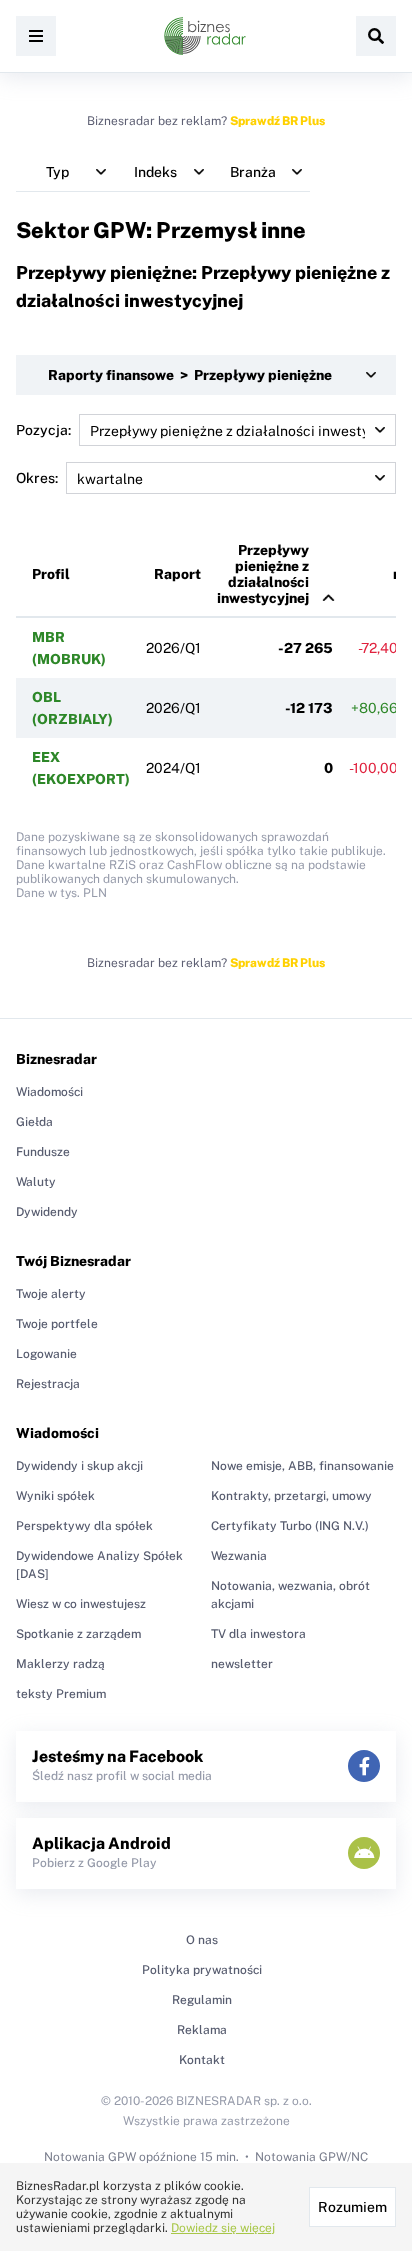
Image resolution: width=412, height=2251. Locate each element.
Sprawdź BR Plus (277, 121)
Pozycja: (43, 430)
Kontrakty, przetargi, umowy (291, 1496)
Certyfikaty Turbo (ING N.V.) (290, 1526)
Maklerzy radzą (60, 1664)
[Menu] (36, 36)
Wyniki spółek (55, 1496)
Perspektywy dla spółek (84, 1526)
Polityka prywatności (202, 1970)
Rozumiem (352, 2207)
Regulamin (202, 2000)
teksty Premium (61, 1694)
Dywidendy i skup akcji (79, 1466)
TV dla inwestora (258, 1634)
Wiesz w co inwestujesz (81, 1604)
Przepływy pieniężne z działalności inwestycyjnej (263, 574)
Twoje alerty (51, 1294)
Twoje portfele (57, 1324)
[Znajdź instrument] (376, 36)
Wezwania (239, 1556)
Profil (51, 574)
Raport (177, 574)
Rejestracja (48, 1384)
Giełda (34, 1122)
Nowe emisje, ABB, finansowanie (302, 1466)
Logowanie (46, 1354)
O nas (202, 1940)
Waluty (36, 1182)
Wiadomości (49, 1092)
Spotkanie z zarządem (78, 1634)
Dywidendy (47, 1212)
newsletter (242, 1664)
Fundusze (43, 1152)
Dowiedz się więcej (223, 2228)
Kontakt (202, 2060)
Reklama (202, 2030)
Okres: (37, 478)
